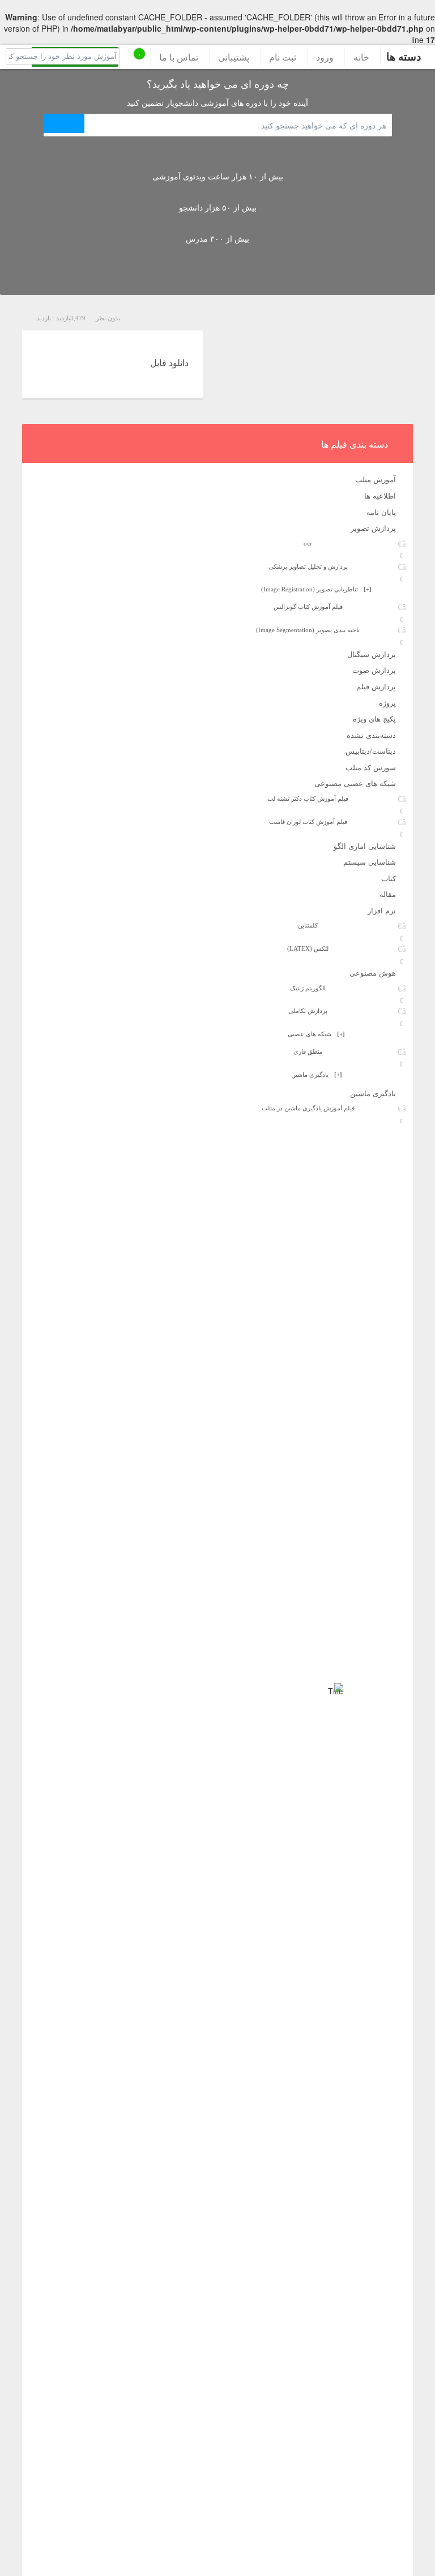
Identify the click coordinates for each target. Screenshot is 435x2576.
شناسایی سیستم (370, 862)
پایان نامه (381, 512)
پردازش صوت (374, 670)
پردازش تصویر (373, 528)
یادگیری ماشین (317, 1075)
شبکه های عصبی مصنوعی (355, 783)
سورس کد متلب (371, 767)
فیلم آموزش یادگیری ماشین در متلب (308, 1108)
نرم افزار (382, 910)
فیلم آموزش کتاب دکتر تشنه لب (308, 798)
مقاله (388, 894)
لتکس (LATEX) (308, 948)
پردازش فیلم (376, 686)
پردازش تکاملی (308, 1011)
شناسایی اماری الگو (365, 846)
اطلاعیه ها (380, 495)
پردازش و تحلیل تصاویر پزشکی (308, 566)
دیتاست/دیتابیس (371, 751)
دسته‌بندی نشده (371, 735)
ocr (308, 543)
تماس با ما (179, 57)
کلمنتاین (308, 925)
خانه (361, 57)
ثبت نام (283, 57)
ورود (325, 57)
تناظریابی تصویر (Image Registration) (316, 589)
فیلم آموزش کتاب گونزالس (308, 607)
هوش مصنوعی (373, 973)
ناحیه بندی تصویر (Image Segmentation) (308, 630)
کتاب (389, 878)
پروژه (387, 703)
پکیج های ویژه (374, 718)
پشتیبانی (234, 57)
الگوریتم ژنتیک (308, 988)
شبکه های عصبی (316, 1034)
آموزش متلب (376, 479)
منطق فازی (308, 1051)
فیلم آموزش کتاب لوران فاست (308, 822)
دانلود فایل (169, 362)
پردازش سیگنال (372, 654)
